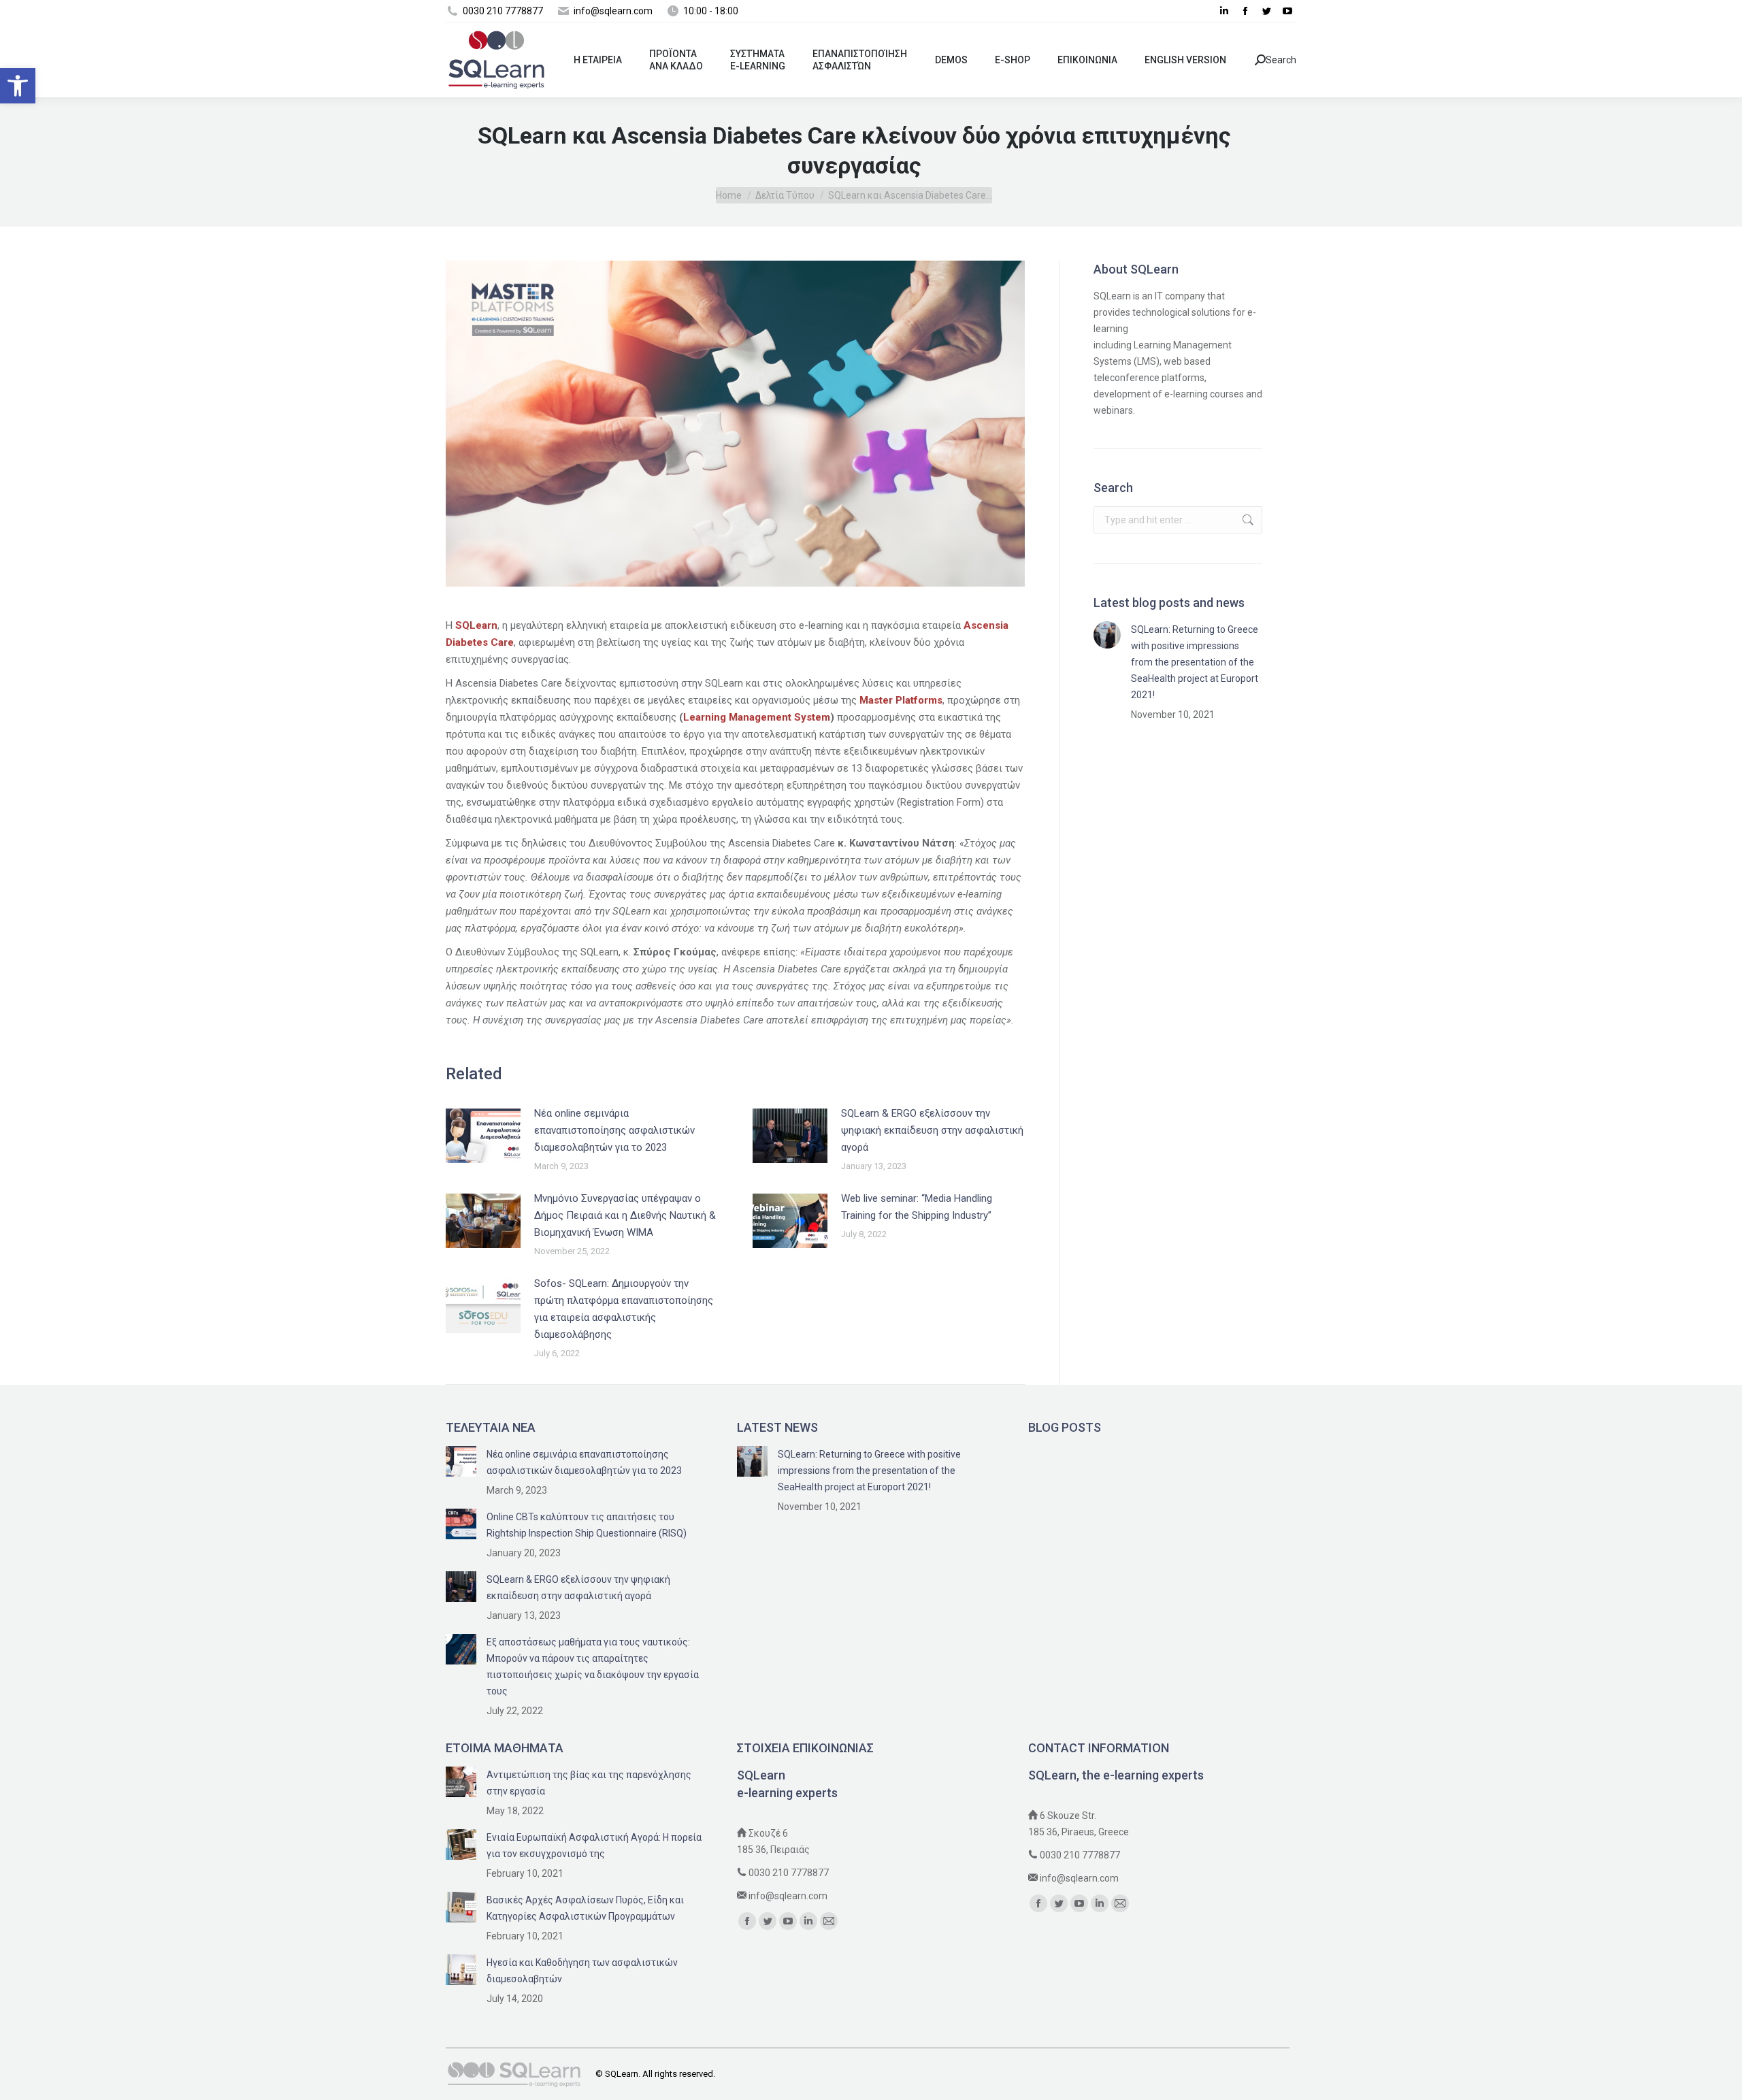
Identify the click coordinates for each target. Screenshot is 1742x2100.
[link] (18, 86)
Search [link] (1281, 60)
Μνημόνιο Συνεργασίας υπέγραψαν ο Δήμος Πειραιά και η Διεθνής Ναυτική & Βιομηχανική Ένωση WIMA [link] (625, 1215)
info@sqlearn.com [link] (788, 1896)
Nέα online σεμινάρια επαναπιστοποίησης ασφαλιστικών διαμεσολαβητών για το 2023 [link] (614, 1130)
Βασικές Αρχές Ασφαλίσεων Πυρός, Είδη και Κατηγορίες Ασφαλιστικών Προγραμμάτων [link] (585, 1908)
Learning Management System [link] (757, 717)
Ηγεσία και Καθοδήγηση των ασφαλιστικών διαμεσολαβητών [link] (582, 1971)
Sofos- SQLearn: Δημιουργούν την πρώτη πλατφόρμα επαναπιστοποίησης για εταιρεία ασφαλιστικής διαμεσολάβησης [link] (624, 1309)
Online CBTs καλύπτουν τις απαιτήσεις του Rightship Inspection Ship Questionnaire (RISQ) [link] (587, 1525)
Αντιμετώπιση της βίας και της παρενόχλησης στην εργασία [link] (589, 1783)
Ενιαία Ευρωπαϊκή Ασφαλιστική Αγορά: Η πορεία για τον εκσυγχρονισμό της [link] (594, 1845)
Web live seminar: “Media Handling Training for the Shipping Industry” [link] (917, 1207)
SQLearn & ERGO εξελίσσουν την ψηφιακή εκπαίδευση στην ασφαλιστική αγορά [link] (932, 1130)
